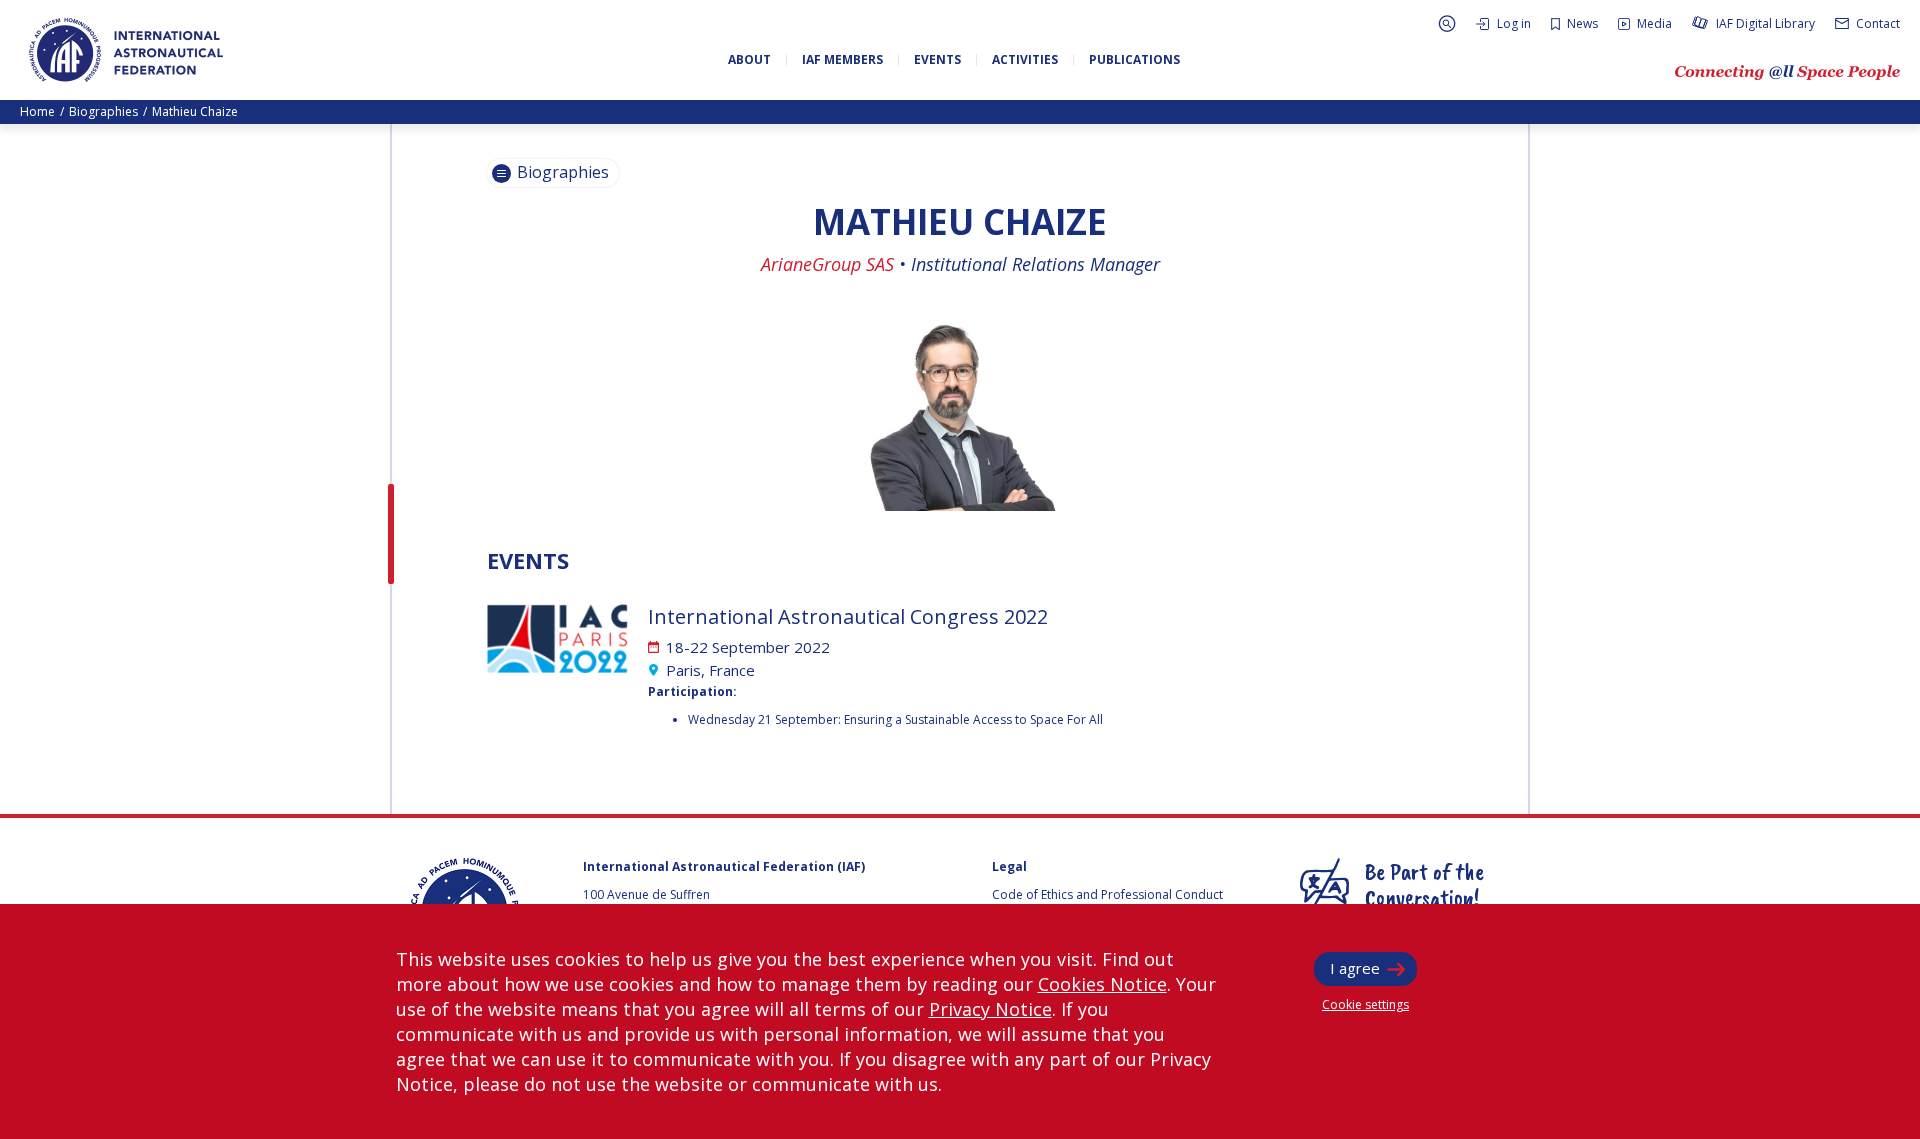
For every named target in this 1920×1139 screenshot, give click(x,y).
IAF (126, 50)
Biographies (103, 111)
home (37, 111)
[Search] (1447, 23)
